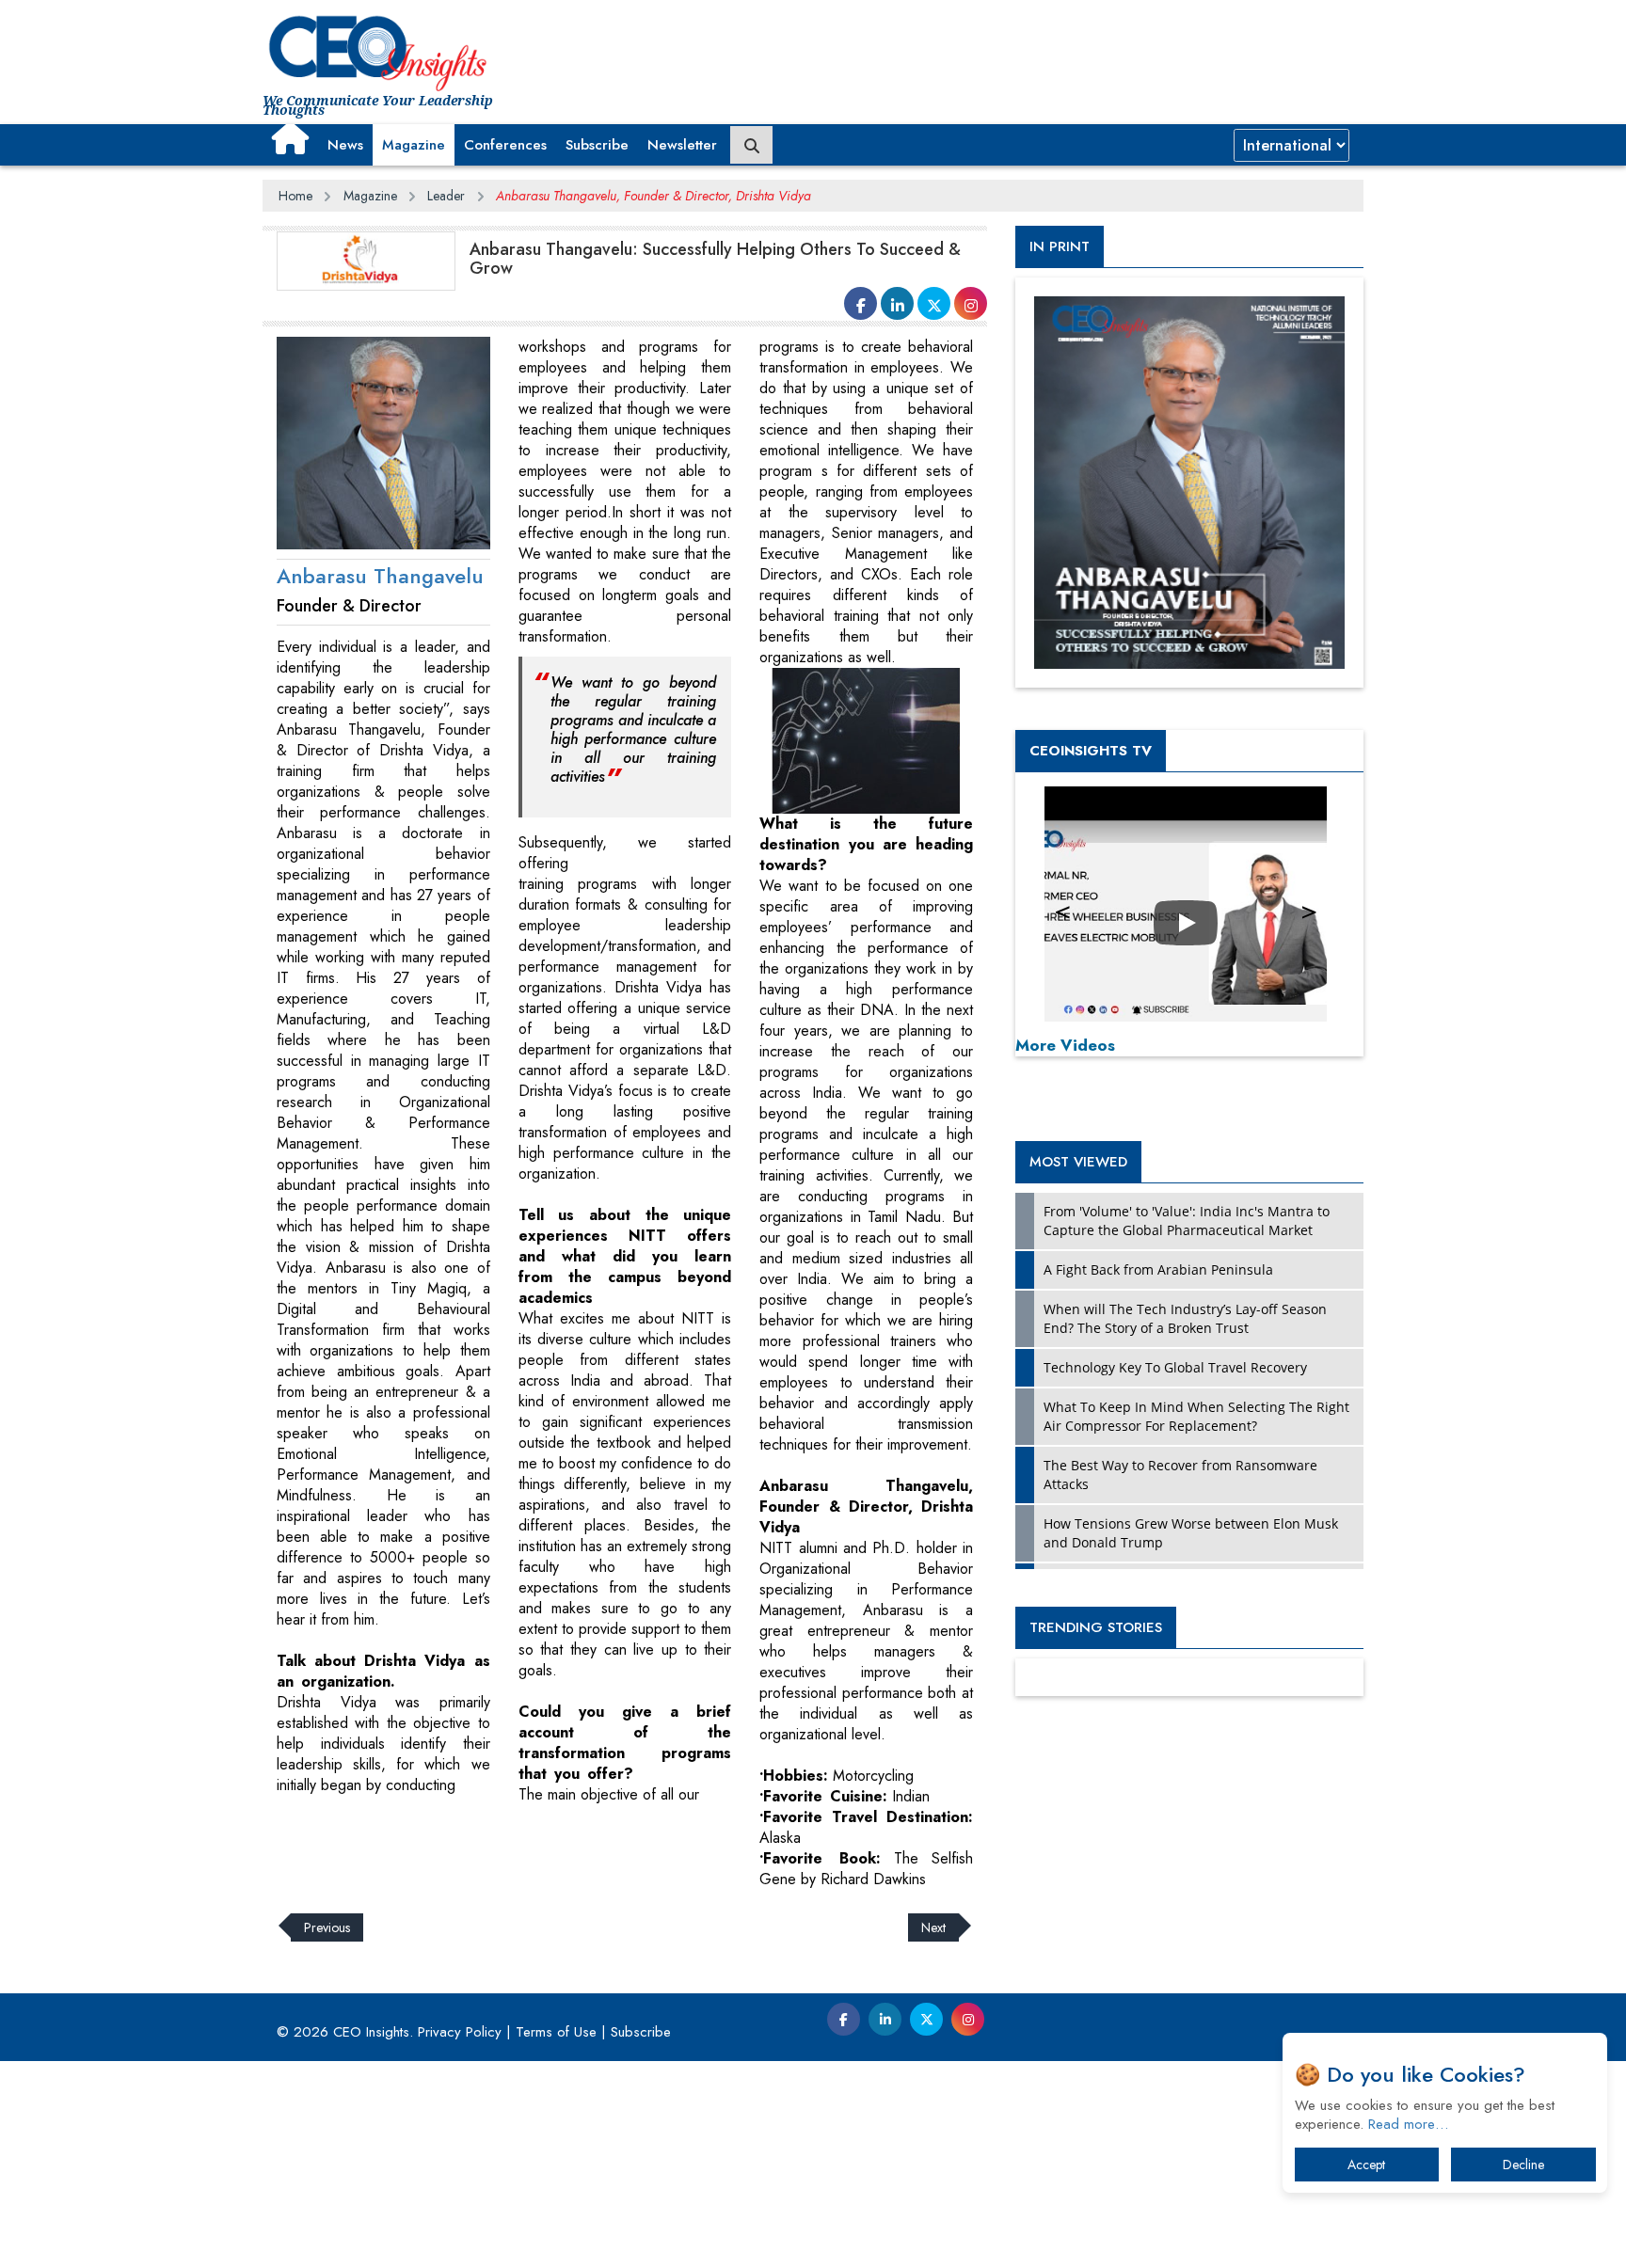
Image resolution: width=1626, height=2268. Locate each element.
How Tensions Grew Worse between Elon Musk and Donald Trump (1191, 1533)
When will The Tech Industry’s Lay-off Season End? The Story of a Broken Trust (1185, 1318)
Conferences (505, 145)
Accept (1366, 2165)
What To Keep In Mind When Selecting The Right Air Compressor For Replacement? (1196, 1416)
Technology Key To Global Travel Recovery (1175, 1367)
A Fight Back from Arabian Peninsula (1158, 1269)
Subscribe (597, 145)
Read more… (1408, 2124)
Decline (1523, 2165)
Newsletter (682, 145)
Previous (327, 1927)
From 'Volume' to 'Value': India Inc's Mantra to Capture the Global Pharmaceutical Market (1187, 1221)
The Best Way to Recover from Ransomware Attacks (1180, 1475)
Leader (446, 196)
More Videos (1065, 1045)
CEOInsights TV (1091, 751)
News (345, 145)
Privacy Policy (460, 2032)
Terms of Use (556, 2032)
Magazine (414, 145)
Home (295, 196)
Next (933, 1927)
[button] (290, 138)
